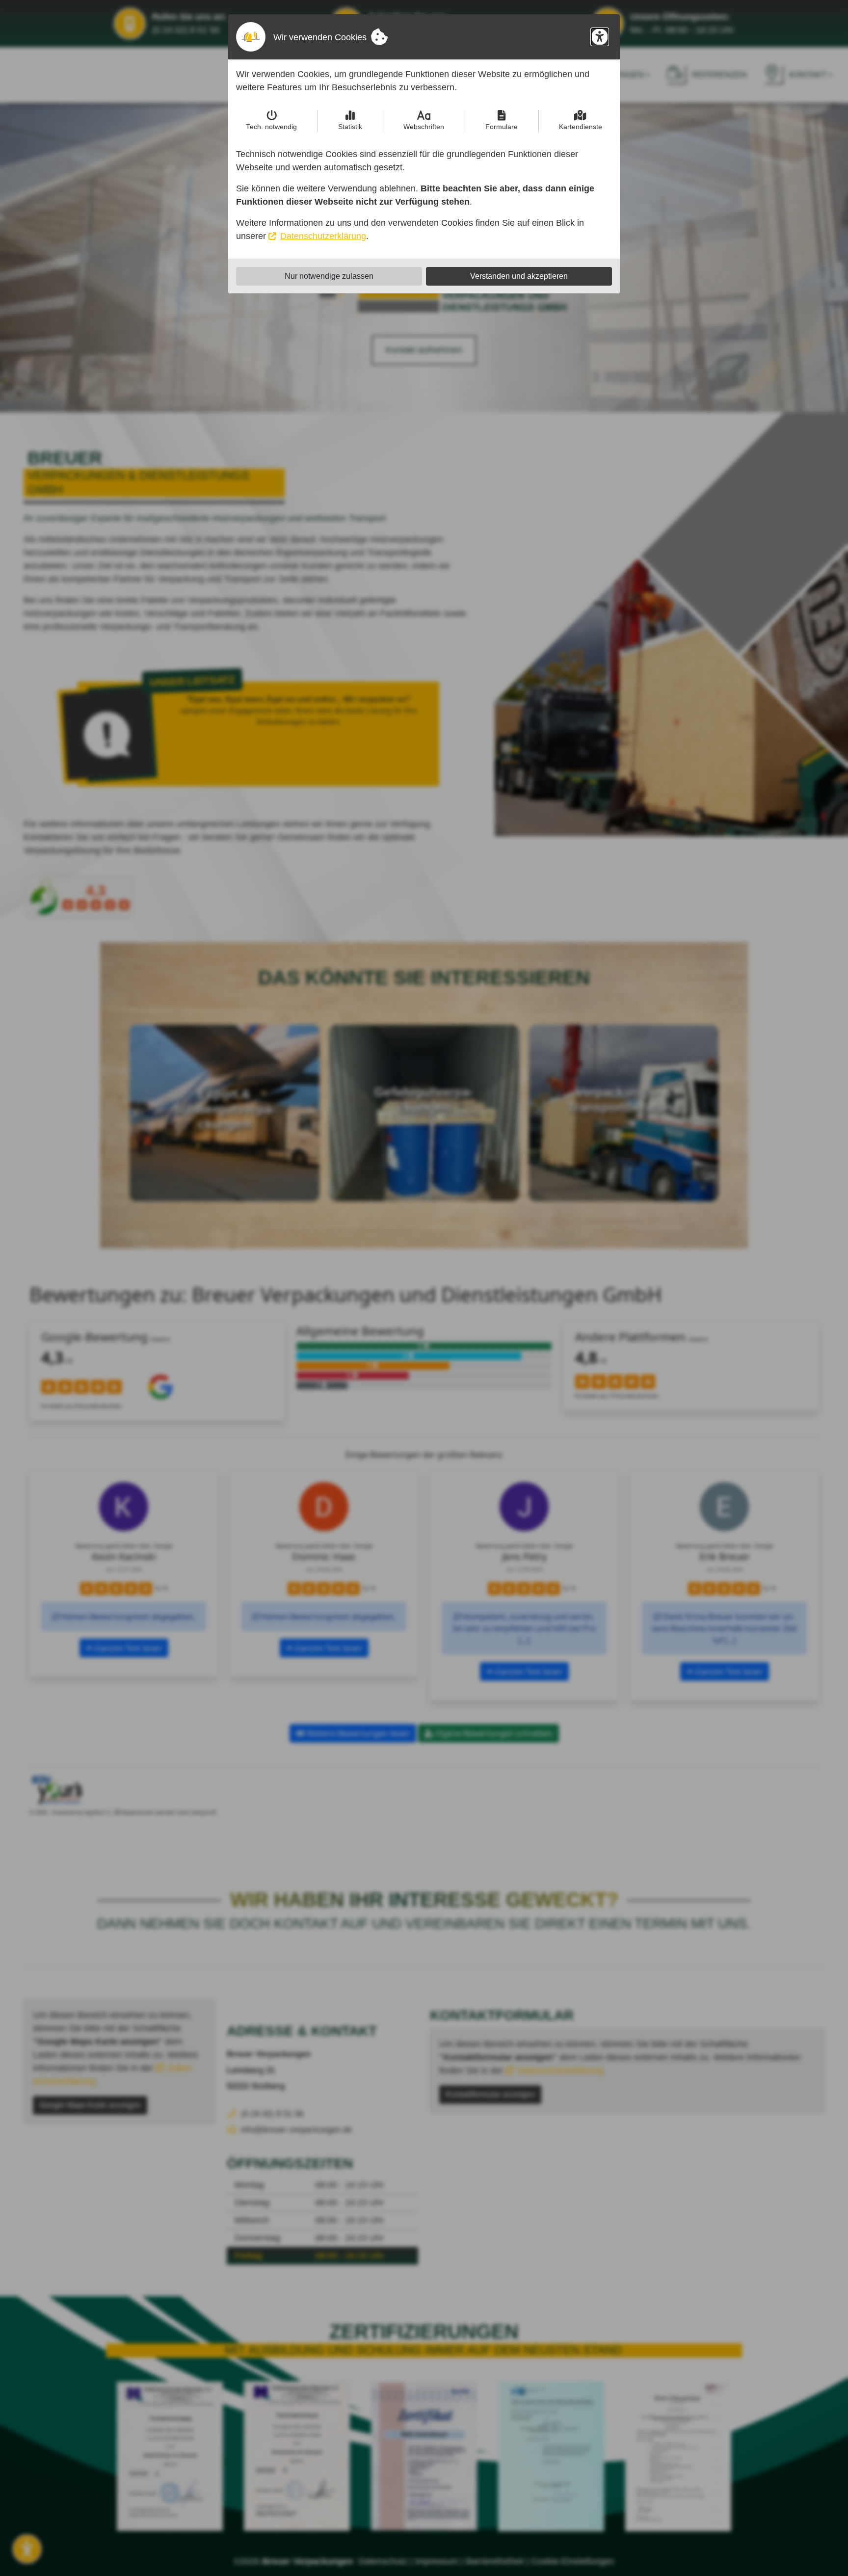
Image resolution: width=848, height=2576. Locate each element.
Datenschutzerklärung (323, 236)
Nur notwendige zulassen (329, 276)
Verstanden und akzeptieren (519, 276)
